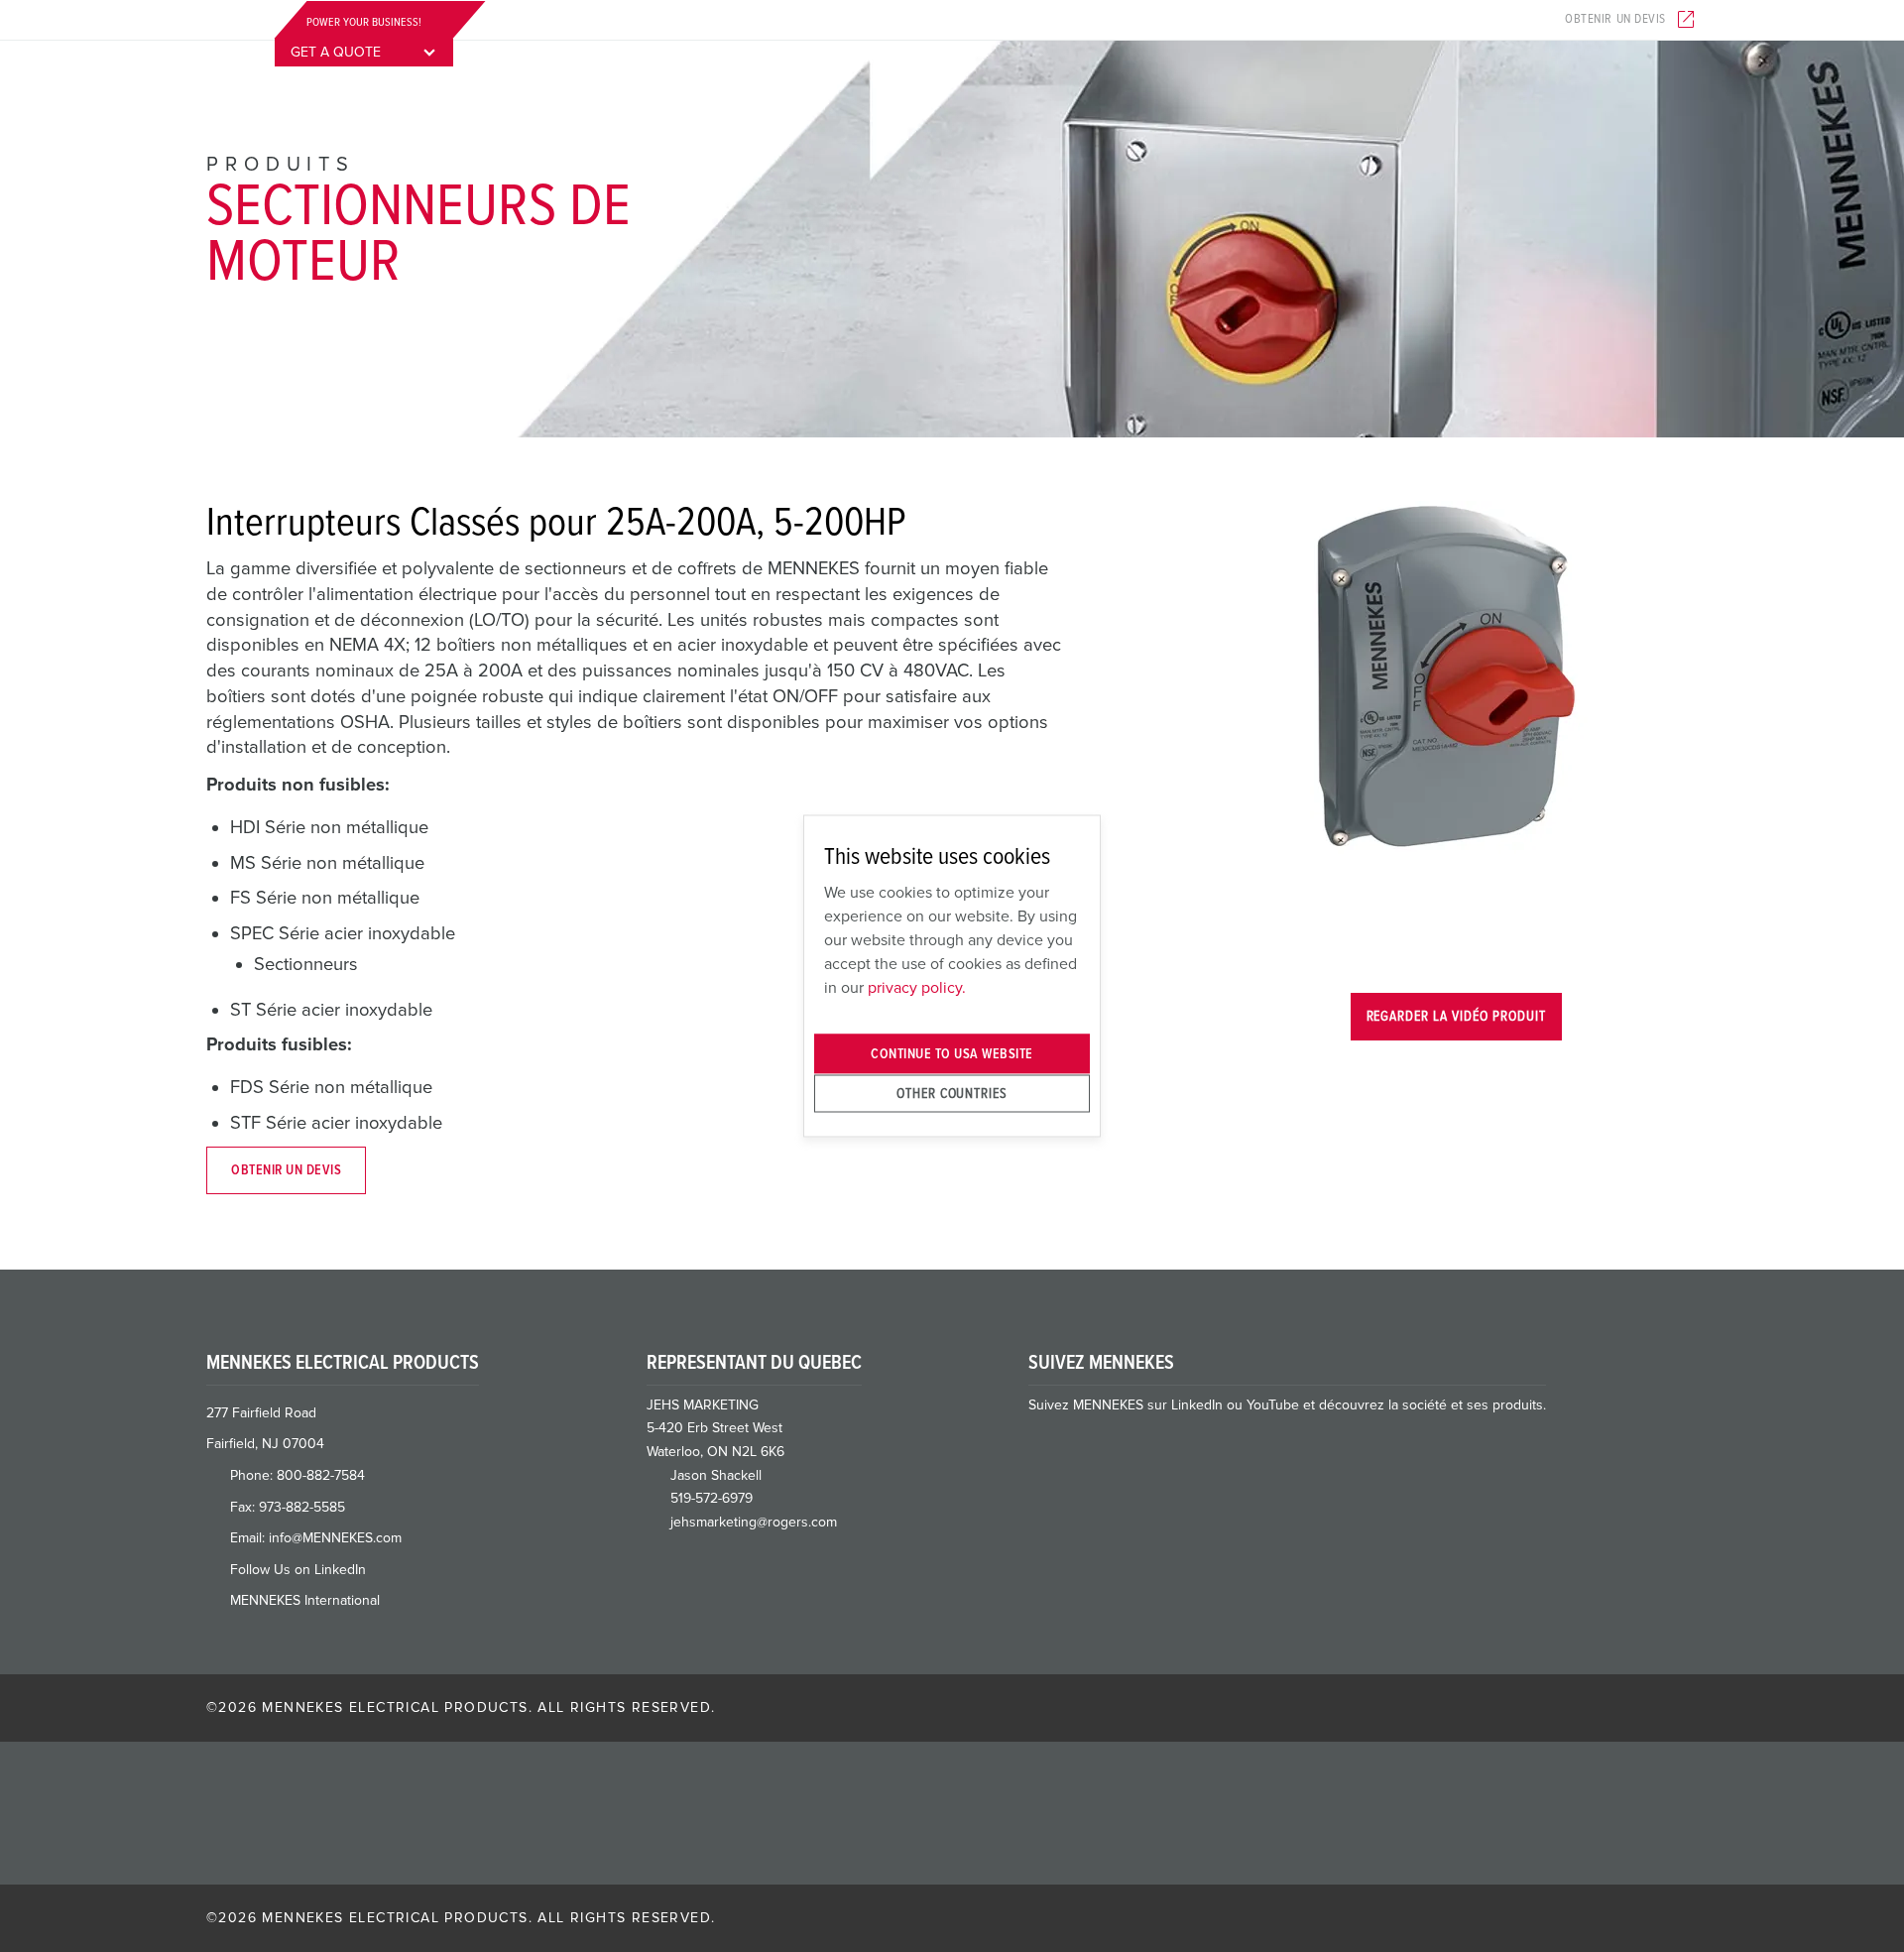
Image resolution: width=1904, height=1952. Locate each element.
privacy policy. (917, 987)
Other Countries (952, 1093)
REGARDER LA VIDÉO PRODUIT (1456, 1016)
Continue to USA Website (952, 1054)
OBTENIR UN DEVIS (286, 1170)
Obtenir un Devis (1615, 19)
